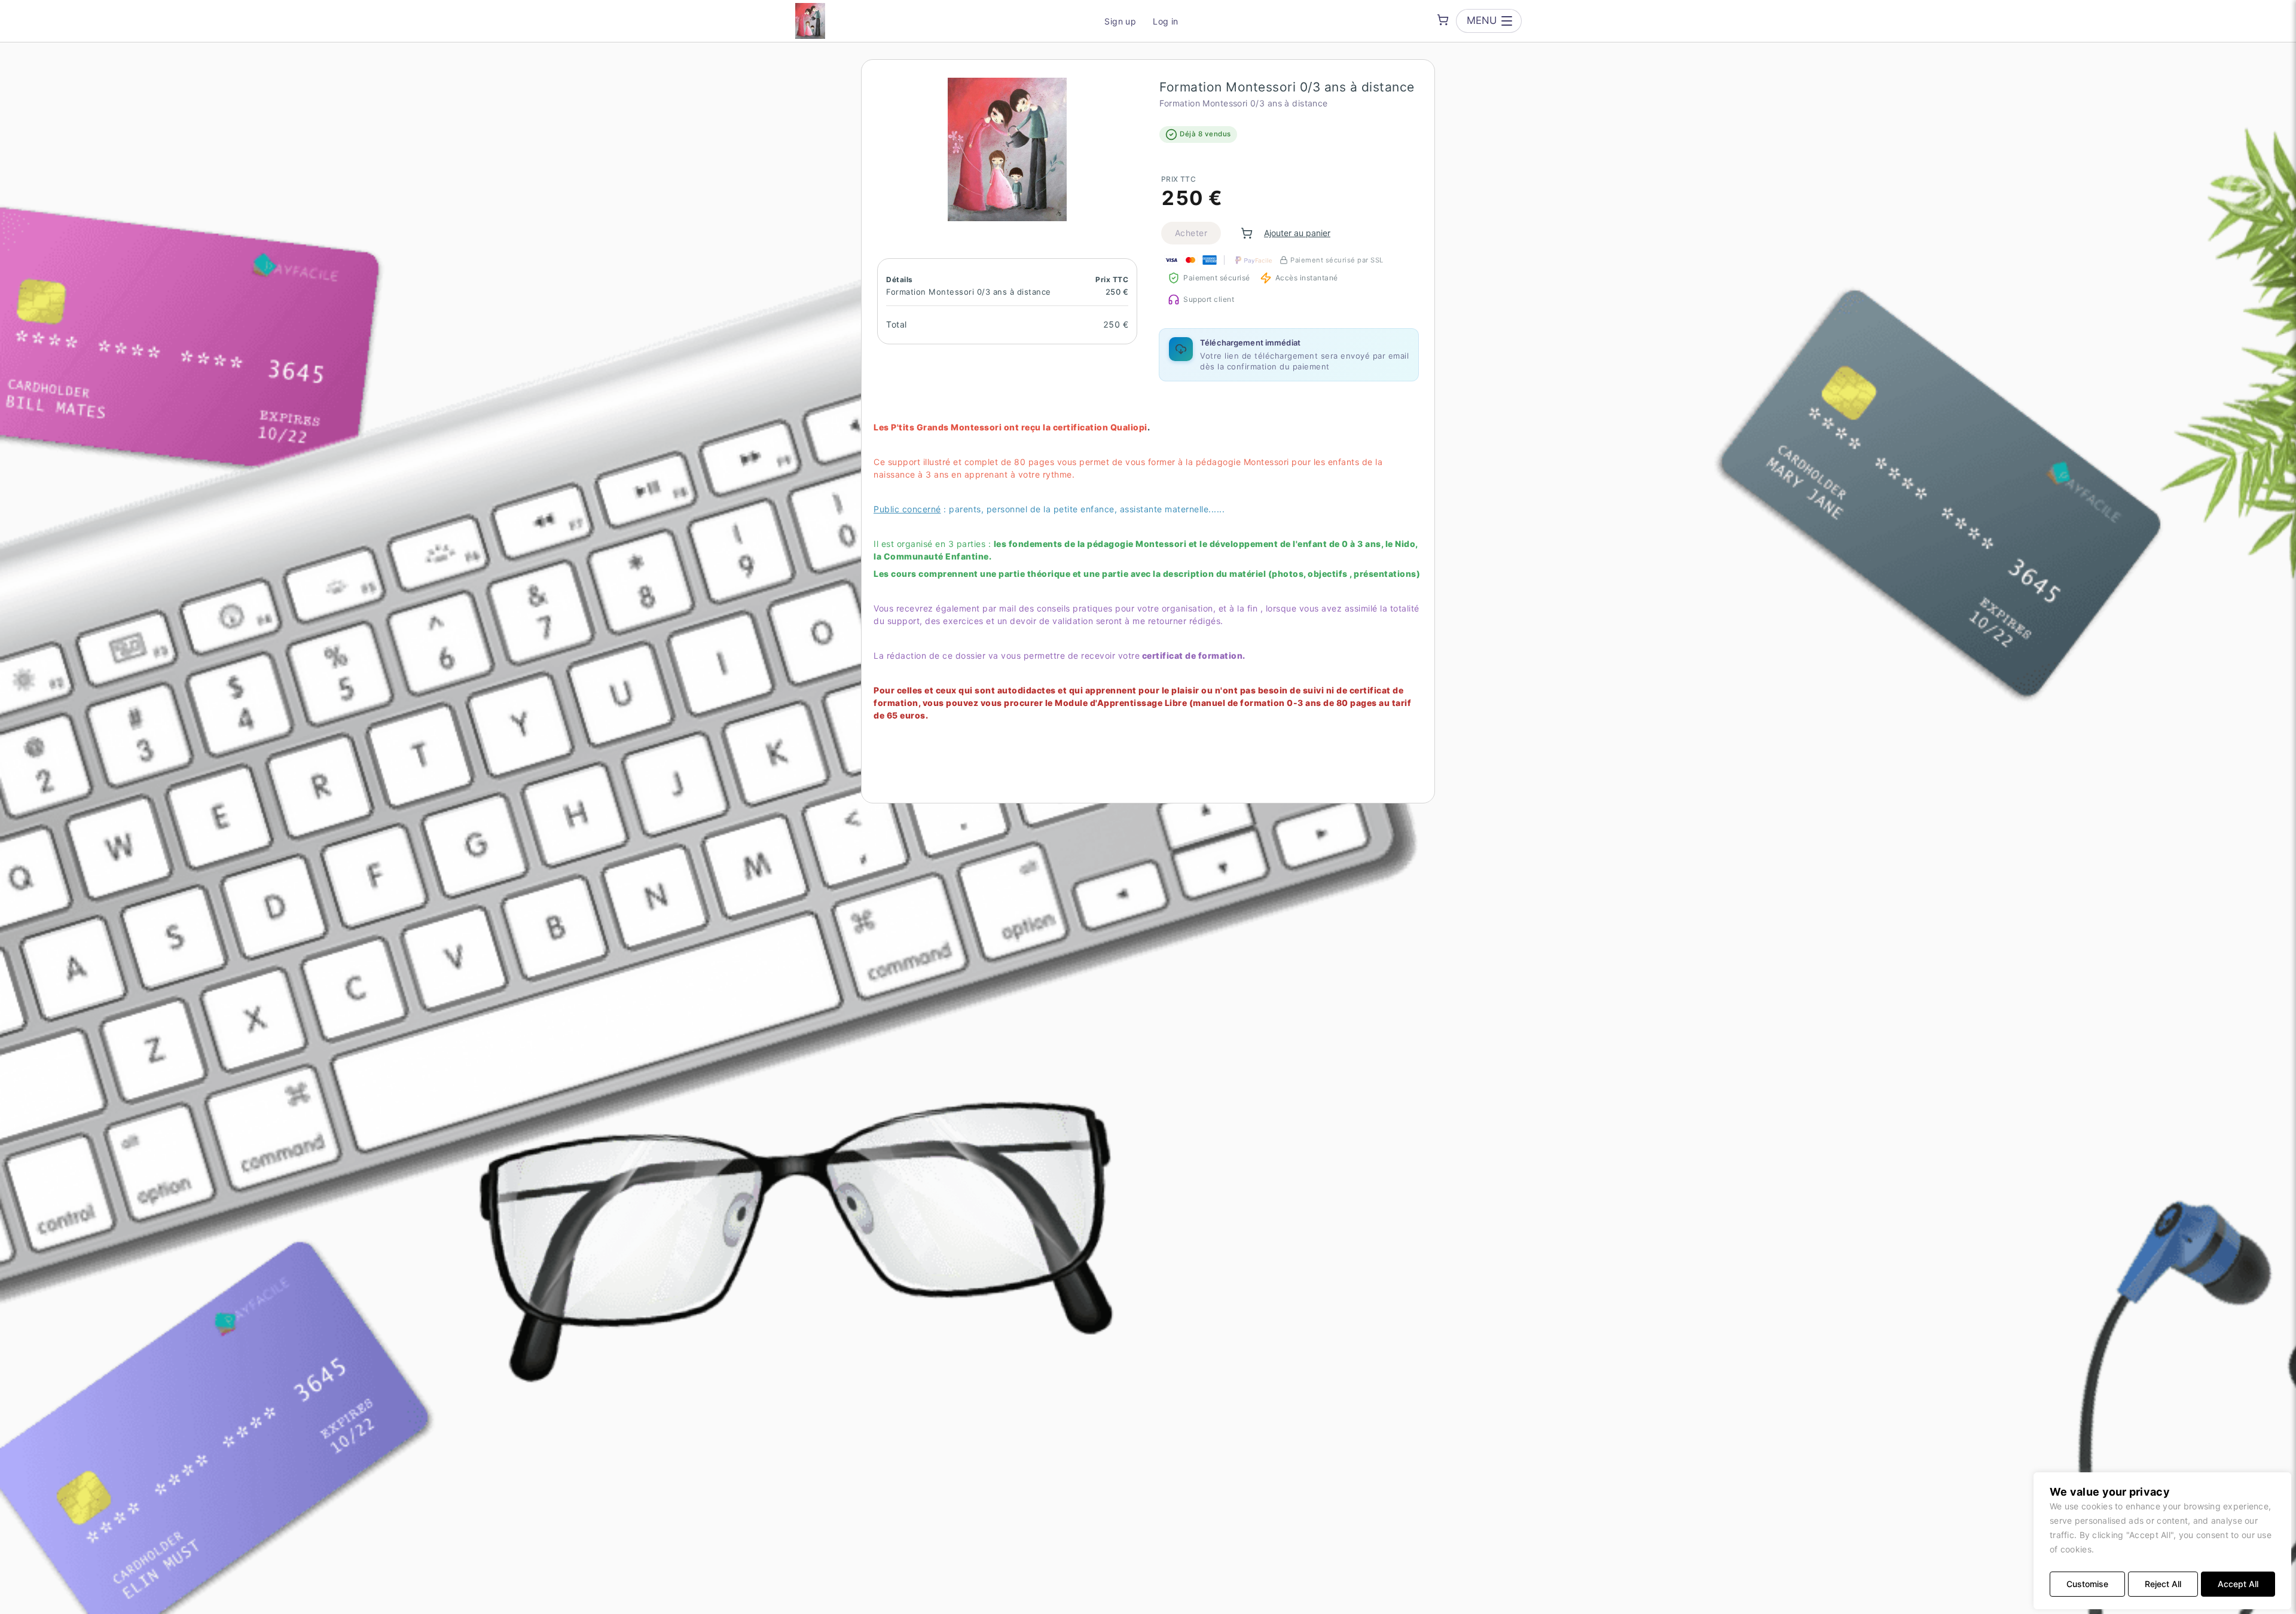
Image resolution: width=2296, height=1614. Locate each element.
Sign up (1120, 21)
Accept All (2238, 1584)
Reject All (2163, 1584)
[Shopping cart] (1443, 20)
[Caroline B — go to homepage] (810, 21)
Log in (1166, 21)
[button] (1007, 149)
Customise (2087, 1584)
